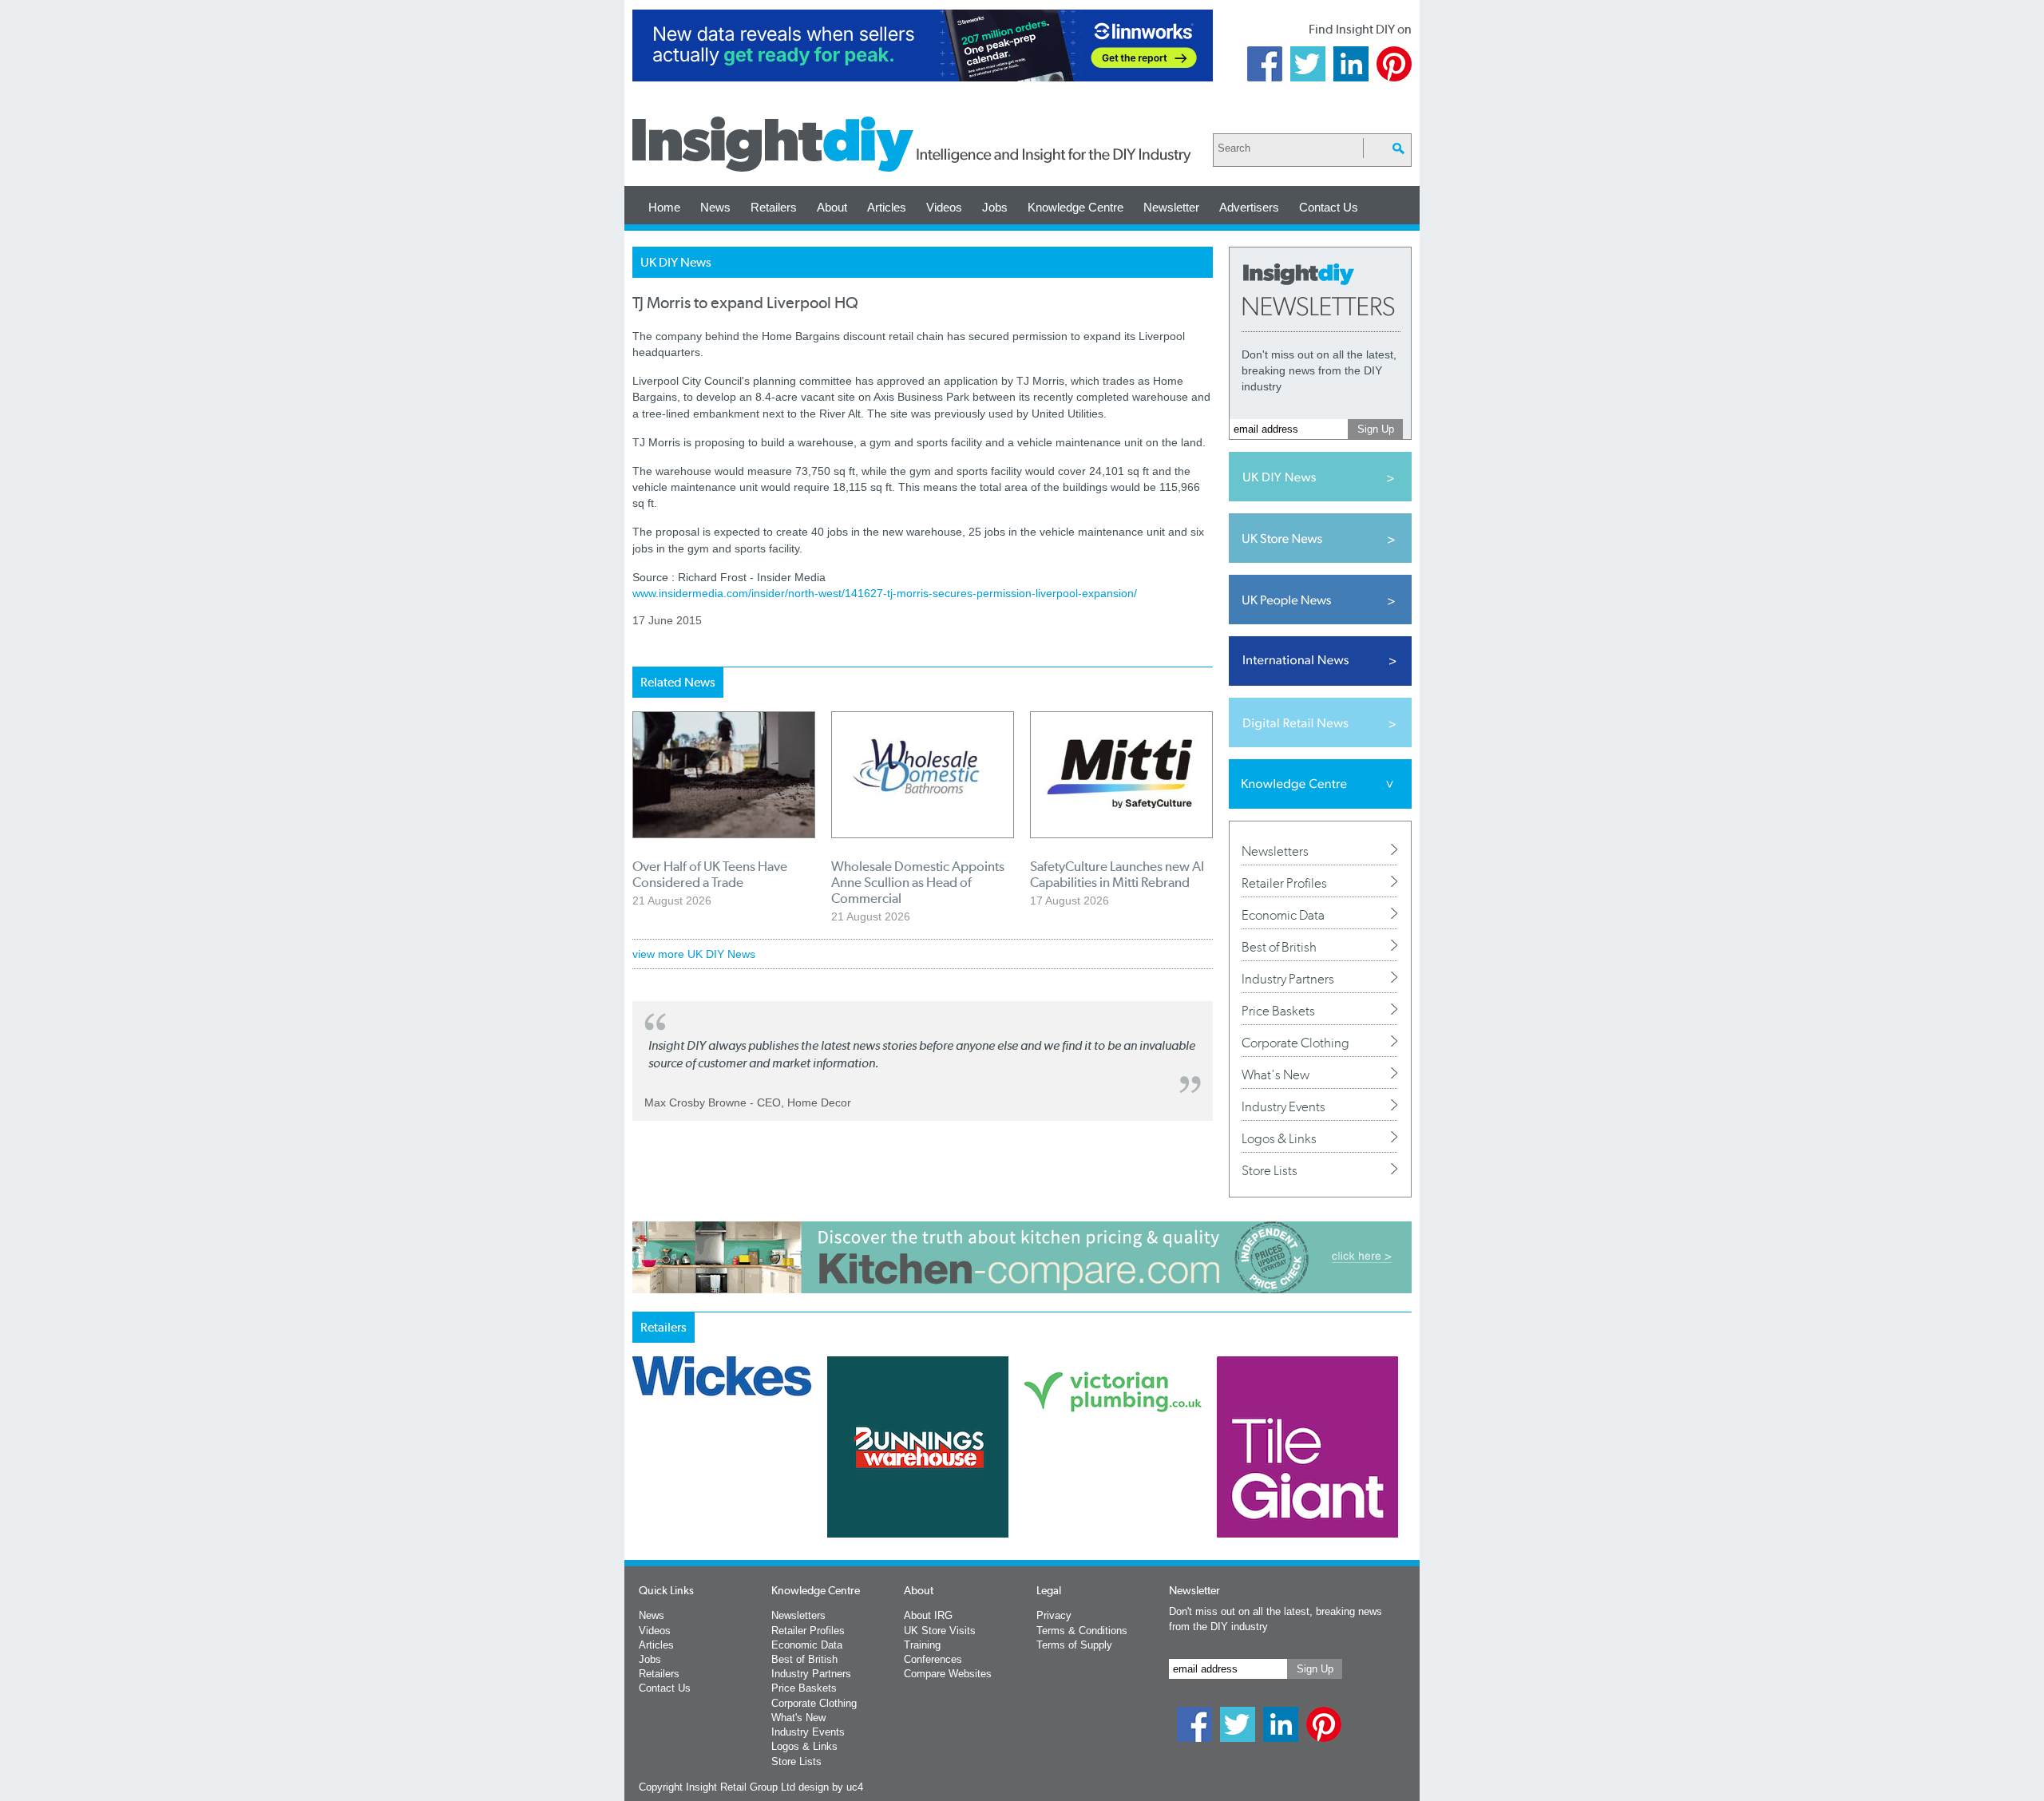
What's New (1276, 1075)
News (715, 207)
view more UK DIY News (694, 954)
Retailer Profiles (1284, 883)
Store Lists (1270, 1170)
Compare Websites (948, 1674)
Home (664, 207)
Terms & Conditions (1082, 1631)
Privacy (1054, 1615)
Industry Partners (1288, 979)
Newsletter (1171, 207)
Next (1087, 1489)
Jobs (995, 207)
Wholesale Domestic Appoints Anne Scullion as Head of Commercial (918, 882)
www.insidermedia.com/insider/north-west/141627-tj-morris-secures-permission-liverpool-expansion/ (885, 593)
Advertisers (1249, 207)
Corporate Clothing (1295, 1043)
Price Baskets (1278, 1011)
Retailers (774, 207)
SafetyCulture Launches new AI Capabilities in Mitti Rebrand (1117, 874)
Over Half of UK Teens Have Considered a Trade (710, 874)
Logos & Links (1279, 1138)
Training (922, 1645)
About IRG (928, 1615)
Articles (887, 207)
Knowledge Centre (1075, 207)
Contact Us (1329, 207)
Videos (944, 207)
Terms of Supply (1074, 1645)
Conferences (933, 1659)
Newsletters (1275, 851)
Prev (641, 1489)
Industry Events (1283, 1106)
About (832, 207)
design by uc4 (831, 1787)
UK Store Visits (940, 1631)
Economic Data (1283, 915)
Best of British (1279, 947)
